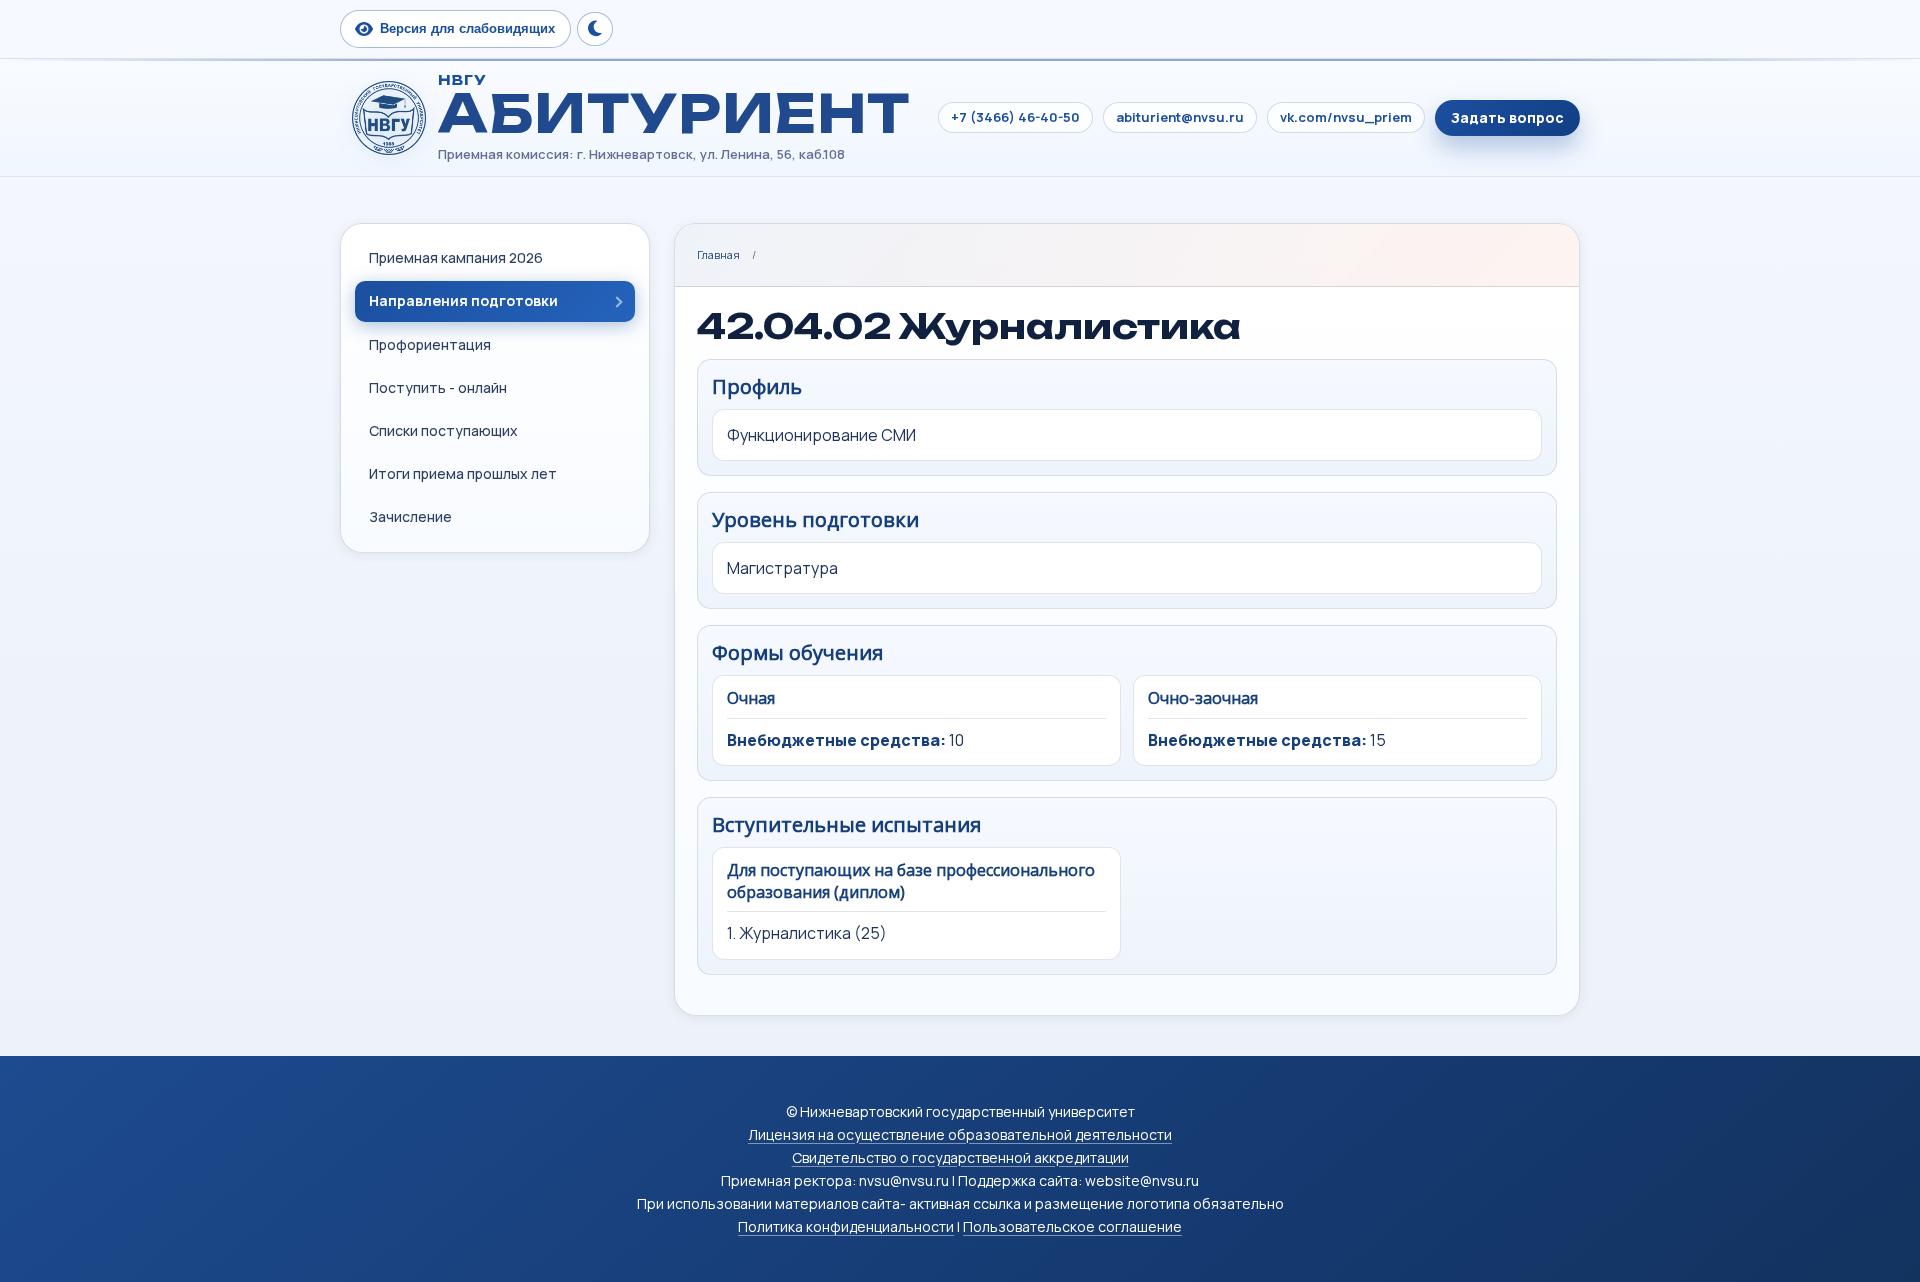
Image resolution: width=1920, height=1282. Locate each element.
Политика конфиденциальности (846, 1226)
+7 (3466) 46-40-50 (1015, 117)
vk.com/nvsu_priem (1346, 117)
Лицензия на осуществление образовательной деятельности (960, 1134)
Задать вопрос (1507, 117)
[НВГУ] (389, 118)
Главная (718, 254)
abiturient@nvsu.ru (1180, 117)
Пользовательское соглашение (1072, 1226)
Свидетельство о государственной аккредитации (960, 1157)
